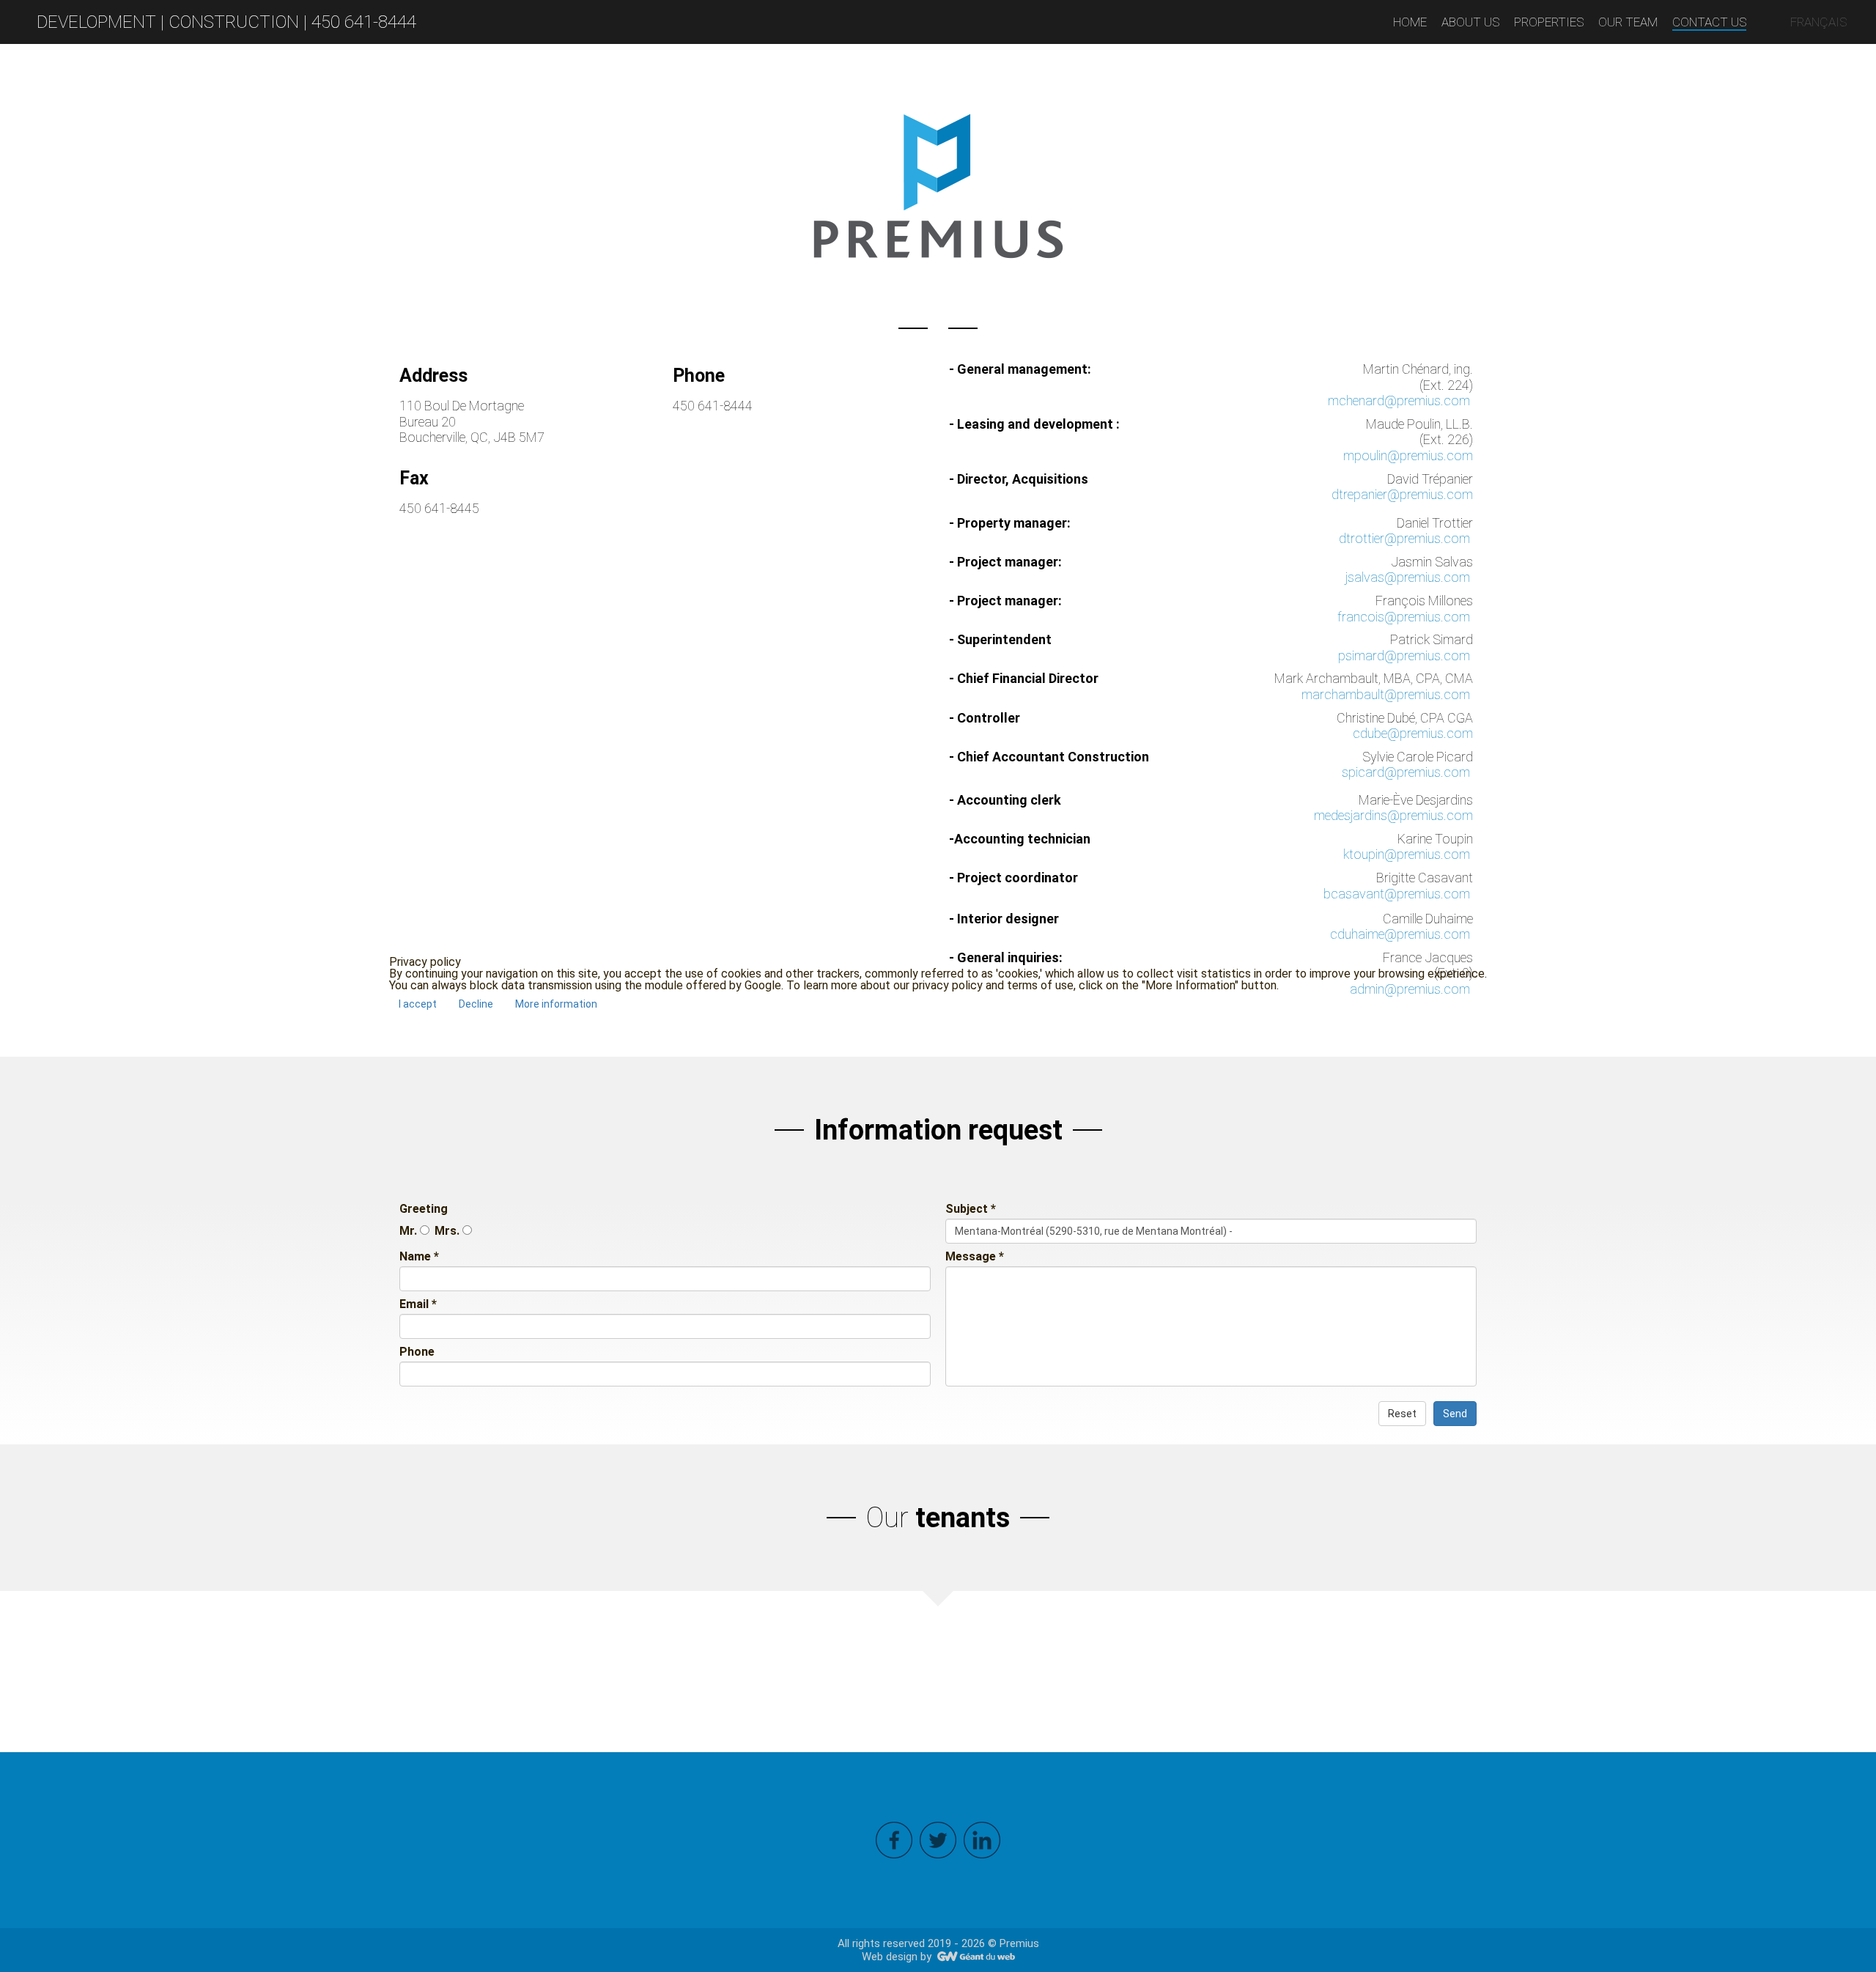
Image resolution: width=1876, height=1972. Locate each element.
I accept (418, 1004)
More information (556, 1004)
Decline (476, 1004)
